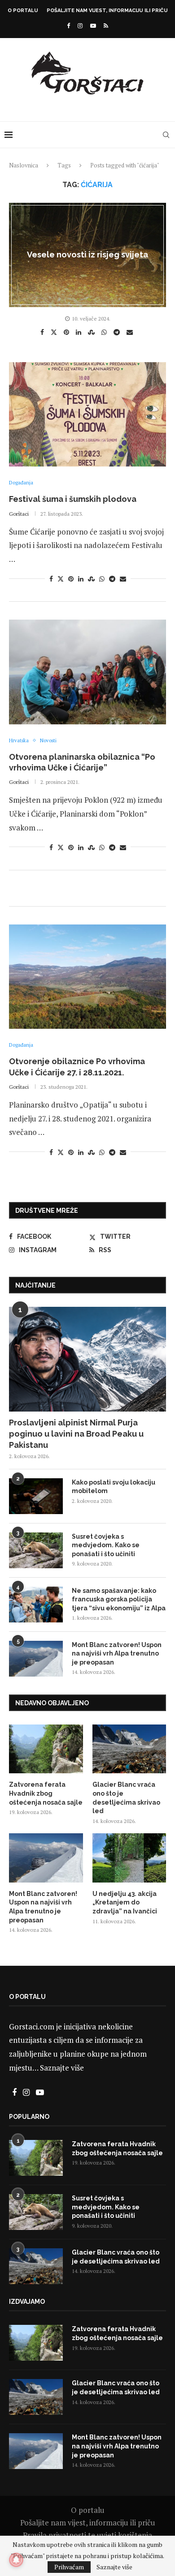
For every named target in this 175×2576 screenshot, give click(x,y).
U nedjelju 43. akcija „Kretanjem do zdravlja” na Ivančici (125, 1902)
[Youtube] (93, 26)
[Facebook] (68, 26)
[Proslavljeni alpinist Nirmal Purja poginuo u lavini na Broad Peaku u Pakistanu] (87, 1359)
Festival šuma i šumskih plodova (73, 499)
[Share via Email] (131, 332)
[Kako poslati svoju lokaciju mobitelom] (36, 1496)
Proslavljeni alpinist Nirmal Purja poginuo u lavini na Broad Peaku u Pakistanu (76, 1434)
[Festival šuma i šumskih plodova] (87, 414)
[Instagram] (80, 26)
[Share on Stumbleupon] (92, 332)
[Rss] (106, 26)
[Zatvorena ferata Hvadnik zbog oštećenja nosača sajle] (46, 1749)
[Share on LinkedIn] (80, 332)
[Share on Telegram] (118, 332)
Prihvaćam (69, 2567)
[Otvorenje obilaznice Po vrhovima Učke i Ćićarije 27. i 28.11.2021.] (87, 977)
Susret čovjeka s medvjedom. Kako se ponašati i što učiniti (106, 1545)
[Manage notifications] (16, 2560)
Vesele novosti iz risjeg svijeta (87, 255)
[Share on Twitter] (55, 332)
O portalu (23, 11)
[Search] (166, 135)
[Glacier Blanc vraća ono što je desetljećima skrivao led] (129, 1749)
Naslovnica (24, 165)
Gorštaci (19, 514)
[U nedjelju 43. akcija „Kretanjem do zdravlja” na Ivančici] (129, 1858)
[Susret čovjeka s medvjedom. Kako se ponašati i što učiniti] (36, 1550)
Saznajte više (62, 2068)
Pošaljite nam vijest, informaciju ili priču (107, 11)
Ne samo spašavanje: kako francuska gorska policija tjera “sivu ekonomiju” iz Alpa (119, 1599)
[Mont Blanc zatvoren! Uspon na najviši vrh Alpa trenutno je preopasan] (36, 1659)
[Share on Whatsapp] (105, 332)
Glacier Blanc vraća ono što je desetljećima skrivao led (126, 1798)
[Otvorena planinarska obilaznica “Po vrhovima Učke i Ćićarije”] (87, 672)
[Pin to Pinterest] (68, 332)
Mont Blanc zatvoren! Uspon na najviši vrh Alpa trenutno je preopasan (117, 1654)
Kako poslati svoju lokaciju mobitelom (114, 1487)
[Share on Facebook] (43, 332)
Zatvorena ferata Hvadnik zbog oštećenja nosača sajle (46, 1793)
